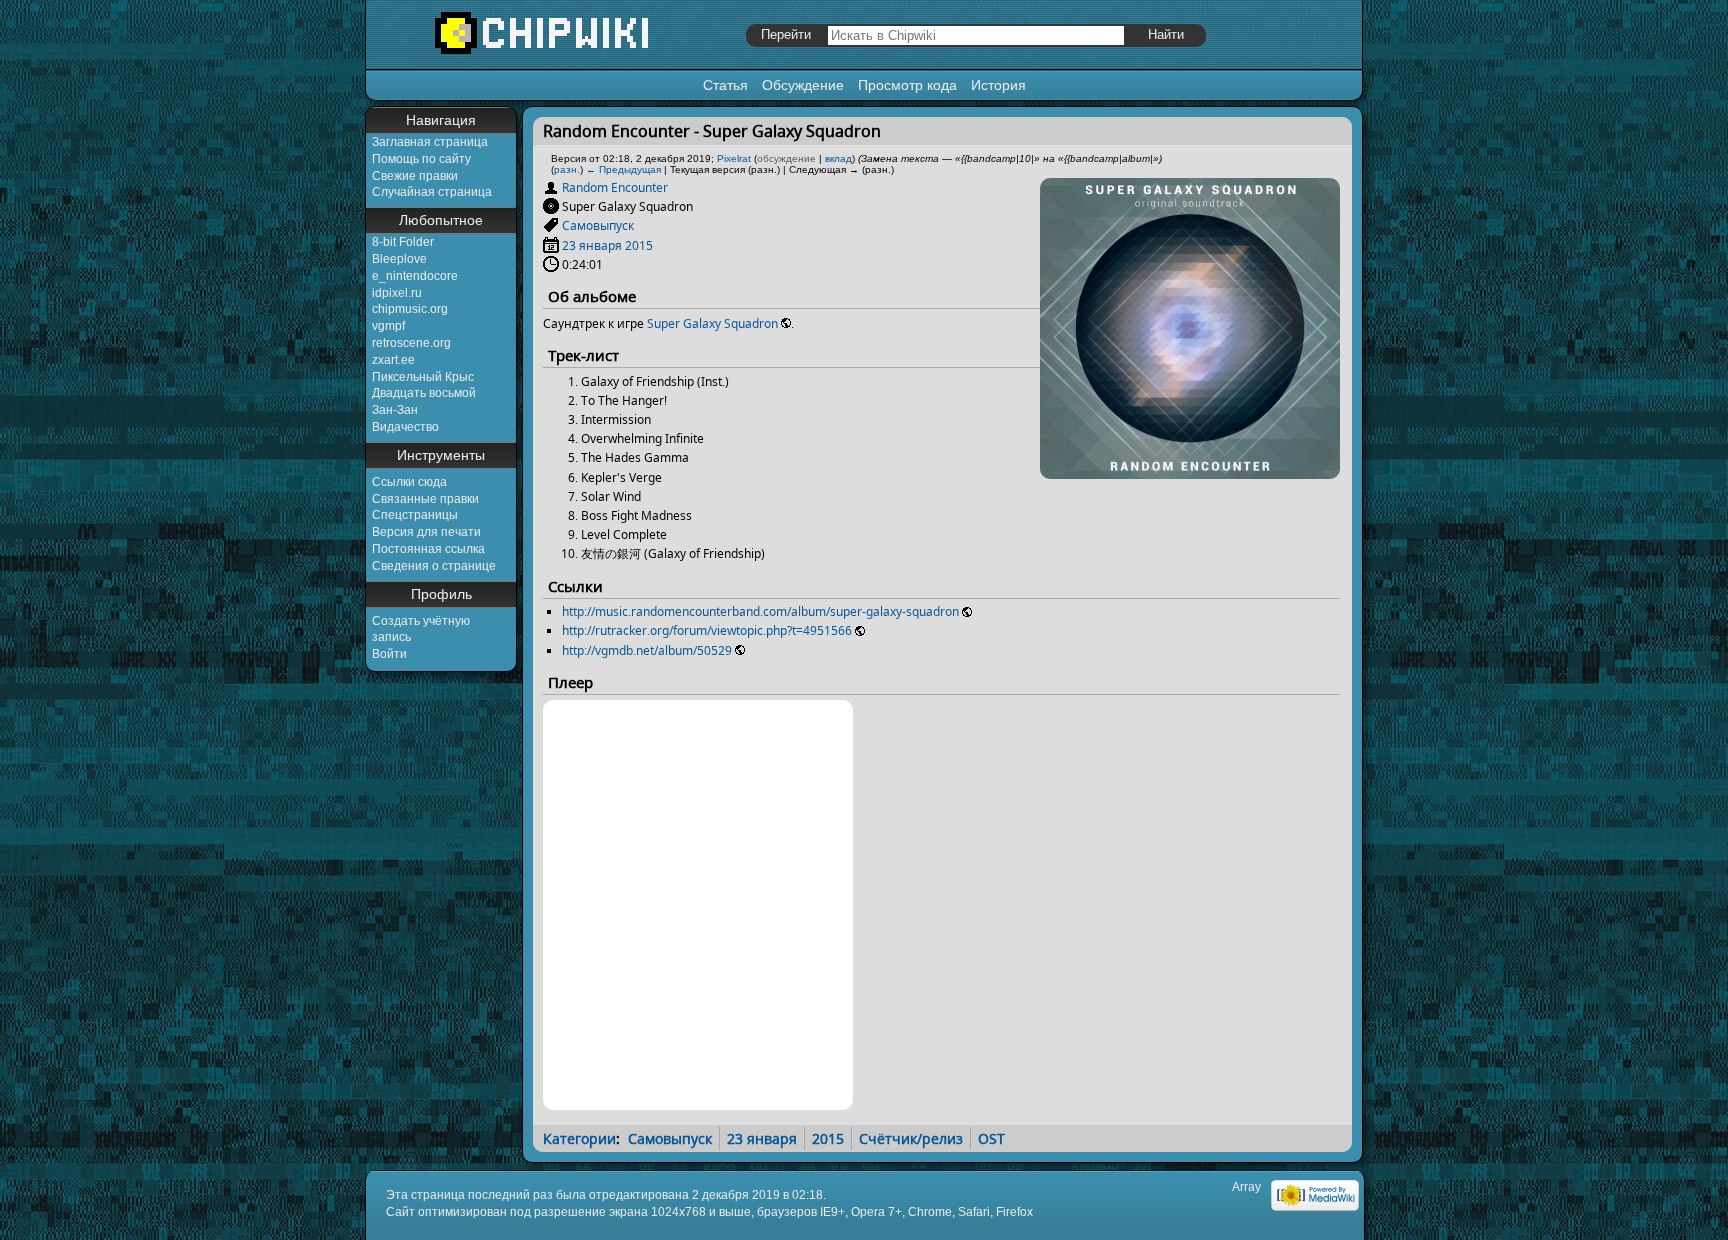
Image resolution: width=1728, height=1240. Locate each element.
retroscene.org (411, 343)
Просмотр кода (907, 85)
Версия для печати (426, 532)
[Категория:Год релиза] (551, 245)
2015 (639, 245)
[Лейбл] (551, 225)
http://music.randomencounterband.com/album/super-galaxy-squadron (760, 611)
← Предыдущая (623, 169)
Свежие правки (415, 176)
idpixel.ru (397, 293)
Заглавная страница (430, 142)
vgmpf (388, 326)
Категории (579, 1138)
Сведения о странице (434, 566)
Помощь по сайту (421, 159)
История (998, 85)
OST (991, 1138)
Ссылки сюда (409, 482)
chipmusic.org (410, 309)
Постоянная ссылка (428, 549)
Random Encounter (615, 187)
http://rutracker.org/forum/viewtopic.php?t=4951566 (707, 630)
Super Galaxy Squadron (712, 323)
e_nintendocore (415, 276)
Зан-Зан (395, 410)
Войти (389, 654)
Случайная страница (432, 192)
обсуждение (786, 158)
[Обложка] (1190, 471)
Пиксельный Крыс (423, 377)
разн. (567, 169)
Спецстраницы (415, 515)
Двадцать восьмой (424, 393)
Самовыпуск (598, 225)
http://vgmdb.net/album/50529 (647, 650)
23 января (592, 245)
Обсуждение (803, 85)
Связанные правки (425, 499)
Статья (725, 85)
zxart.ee (393, 360)
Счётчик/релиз (911, 1138)
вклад (838, 158)
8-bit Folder (403, 242)
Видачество (405, 427)
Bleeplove (399, 259)
